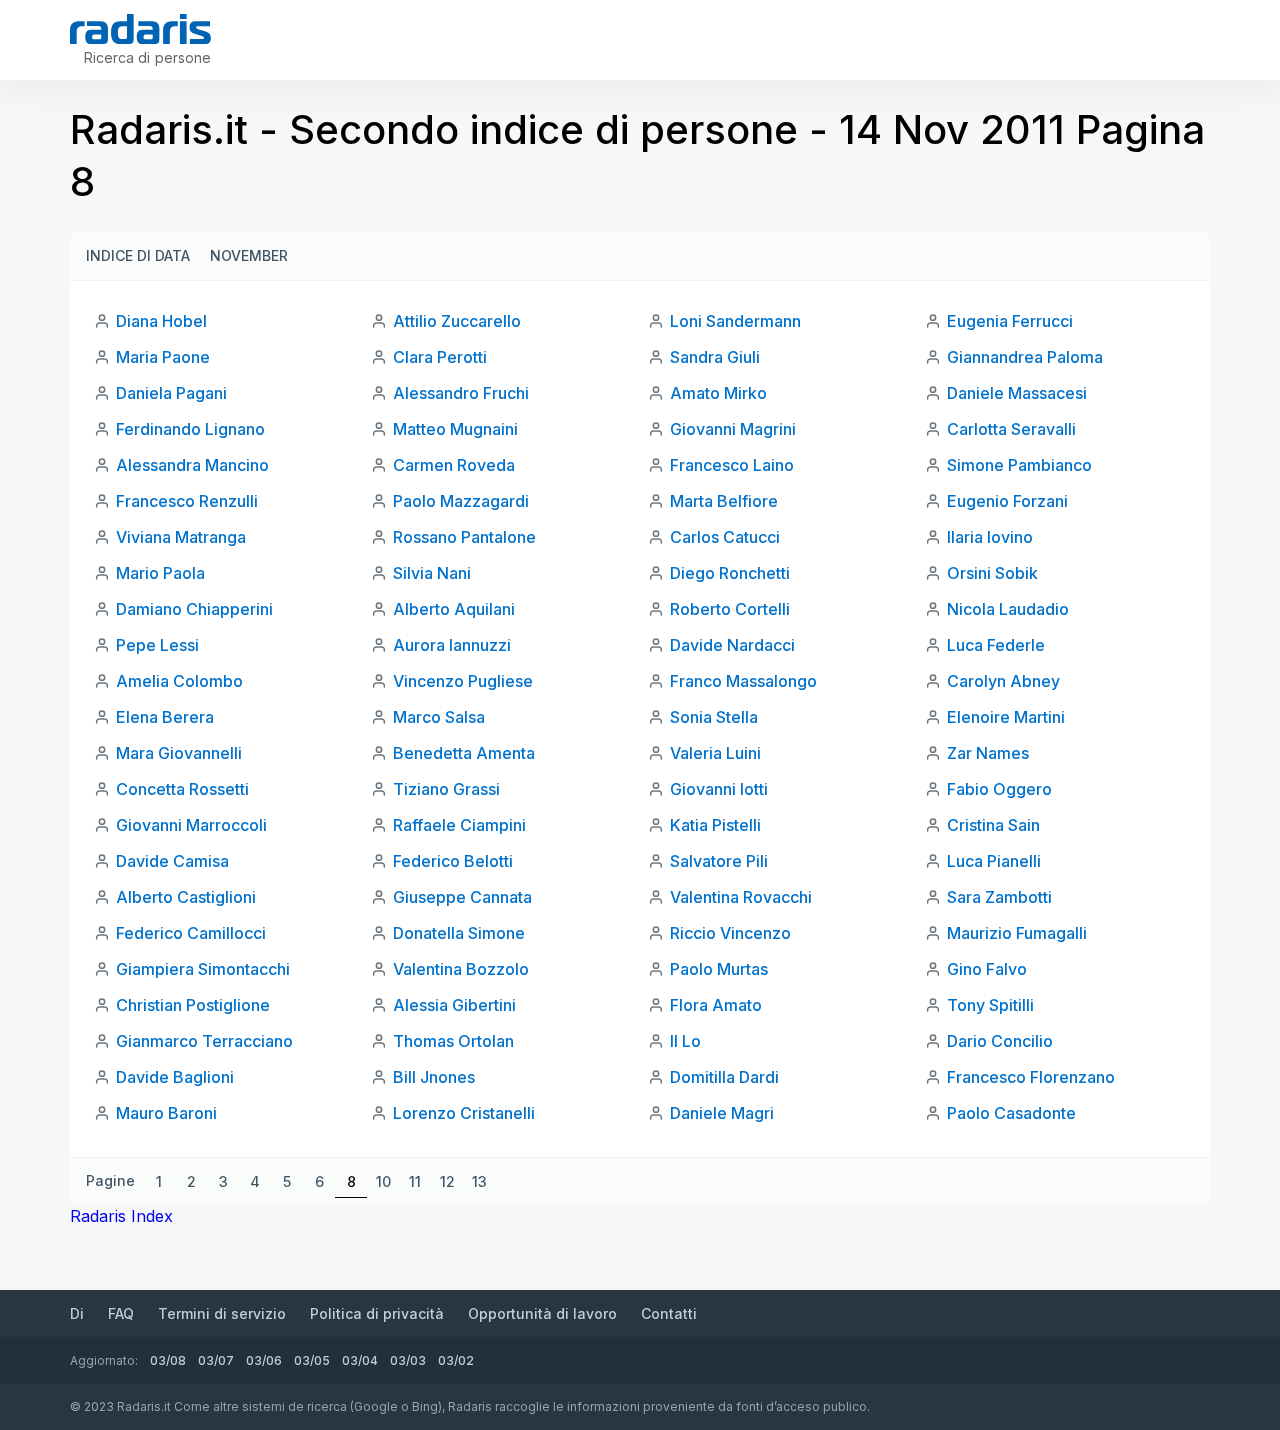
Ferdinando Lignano (190, 429)
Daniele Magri (722, 1113)
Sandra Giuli (715, 357)
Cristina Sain (993, 825)
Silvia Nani (432, 573)
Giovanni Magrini (733, 429)
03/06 (264, 1360)
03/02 (456, 1360)
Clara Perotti (440, 357)
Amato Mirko (718, 393)
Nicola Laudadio (1008, 609)
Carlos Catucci (725, 537)
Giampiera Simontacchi (203, 969)
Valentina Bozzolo (461, 969)
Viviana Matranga (181, 537)
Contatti (669, 1313)
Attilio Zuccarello (457, 321)
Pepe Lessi (157, 645)
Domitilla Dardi (724, 1077)
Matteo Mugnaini (455, 429)
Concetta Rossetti (182, 789)
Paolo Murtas (719, 969)
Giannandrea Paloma (1025, 357)
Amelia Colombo (179, 681)
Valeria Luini (715, 753)
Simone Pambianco (1019, 465)
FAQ (121, 1313)
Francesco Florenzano (1031, 1077)
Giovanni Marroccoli (191, 825)
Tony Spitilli (990, 1005)
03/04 (360, 1360)
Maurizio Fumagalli (1017, 933)
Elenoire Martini (1006, 717)
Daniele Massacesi (1017, 393)
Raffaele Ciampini (459, 825)
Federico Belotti (453, 861)
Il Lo (685, 1041)
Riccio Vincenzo (730, 933)
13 (479, 1181)
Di (77, 1313)
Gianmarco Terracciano (204, 1041)
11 (415, 1181)
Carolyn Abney (1003, 681)
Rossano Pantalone (464, 537)
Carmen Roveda (454, 465)
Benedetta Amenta (464, 753)
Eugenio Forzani (1007, 501)
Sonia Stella (714, 717)
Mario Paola (160, 573)
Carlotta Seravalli (1011, 429)
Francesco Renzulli (187, 501)
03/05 (312, 1360)
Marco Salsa (439, 717)
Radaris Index (121, 1216)
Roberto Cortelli (730, 609)
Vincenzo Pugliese (463, 681)
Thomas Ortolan (453, 1041)
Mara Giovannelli (179, 753)
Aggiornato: (104, 1360)
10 (383, 1181)
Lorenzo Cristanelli (464, 1113)
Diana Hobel (161, 321)
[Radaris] (140, 29)
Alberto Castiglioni (186, 897)
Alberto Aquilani (454, 609)
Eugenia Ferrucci (1010, 321)
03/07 (216, 1360)
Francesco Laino (732, 465)
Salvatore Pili (719, 861)
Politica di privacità (377, 1313)
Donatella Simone (459, 933)
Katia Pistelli (715, 825)
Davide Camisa (172, 861)
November (249, 255)
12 (447, 1181)
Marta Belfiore (724, 501)
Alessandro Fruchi (461, 393)
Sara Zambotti (999, 897)
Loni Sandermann (735, 321)
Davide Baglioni (175, 1077)
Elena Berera (165, 717)
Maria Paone (163, 357)
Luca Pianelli (994, 861)
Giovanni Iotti (719, 789)
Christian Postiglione (193, 1005)
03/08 (168, 1360)
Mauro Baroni (166, 1113)
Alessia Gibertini (454, 1005)
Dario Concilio (1000, 1041)
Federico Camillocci (191, 933)
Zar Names (988, 753)
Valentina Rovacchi (741, 897)
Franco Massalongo (743, 681)
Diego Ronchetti (730, 573)
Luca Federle (996, 645)
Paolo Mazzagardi (461, 501)
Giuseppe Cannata (462, 897)
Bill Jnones (434, 1077)
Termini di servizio (222, 1313)
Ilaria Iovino (990, 537)
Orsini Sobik (992, 573)
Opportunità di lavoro (542, 1313)
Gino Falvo (987, 969)
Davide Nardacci (732, 645)
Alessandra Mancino (192, 465)
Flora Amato (716, 1005)
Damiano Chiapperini (194, 609)
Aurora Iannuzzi (452, 645)
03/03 (408, 1360)
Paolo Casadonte (1011, 1113)
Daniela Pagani (171, 393)
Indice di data (138, 255)
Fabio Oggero (999, 789)
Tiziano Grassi (446, 789)
